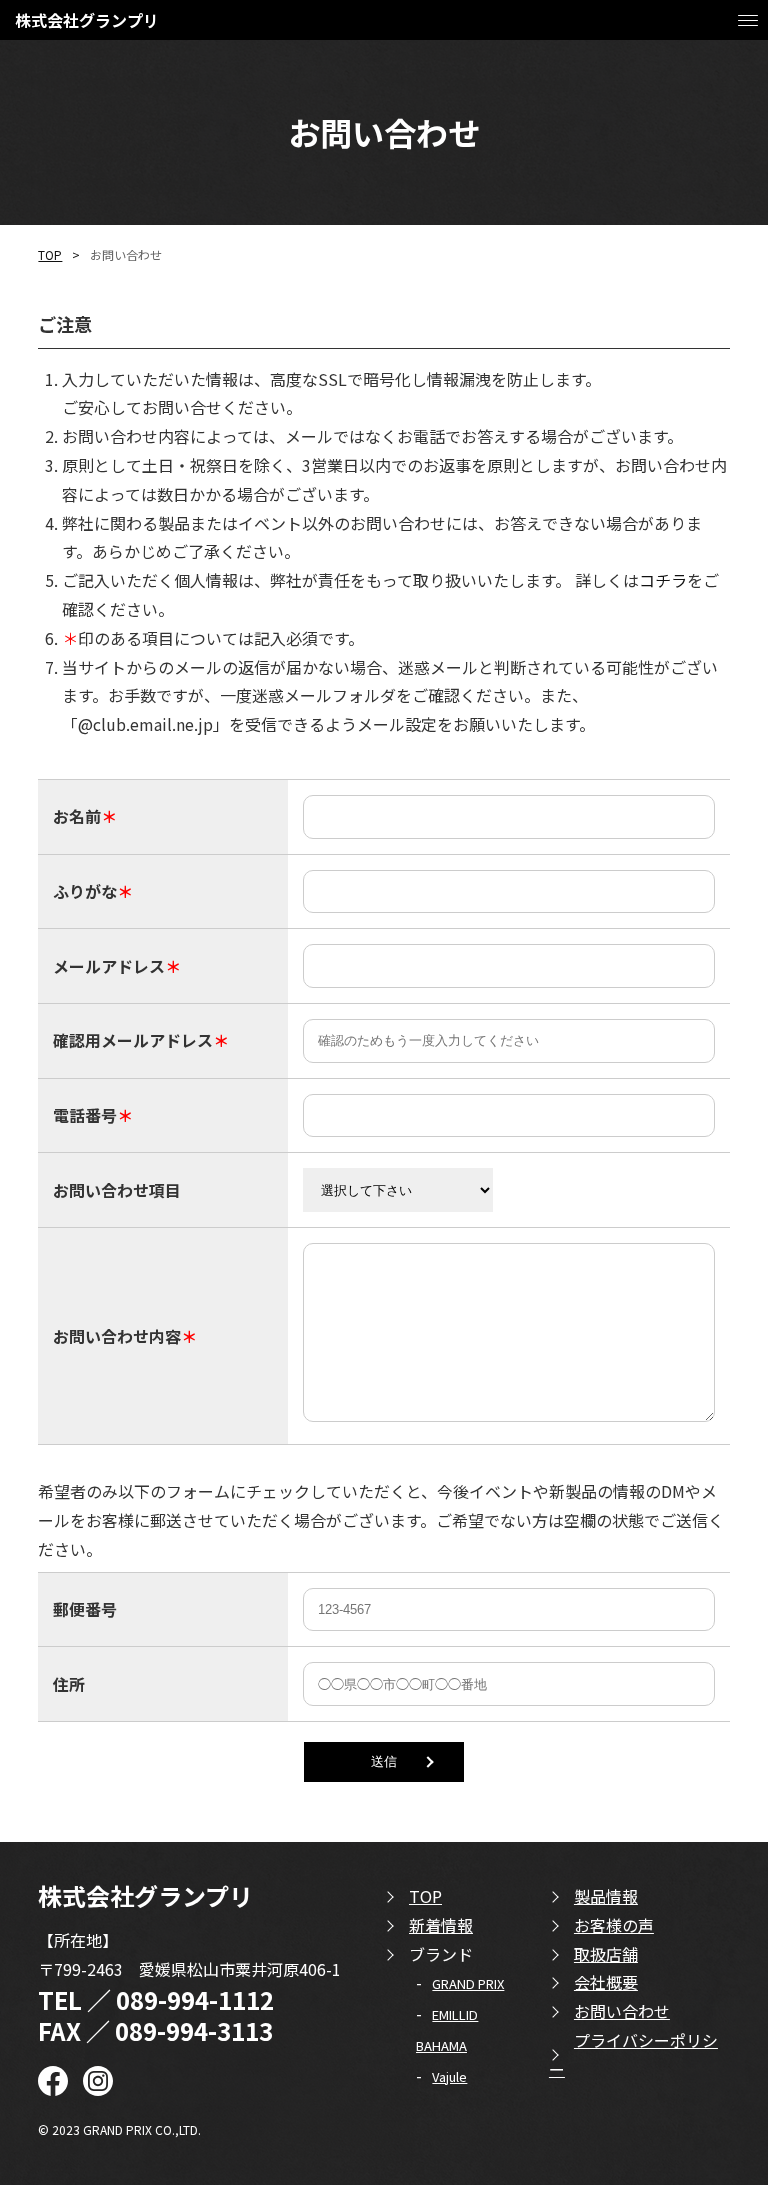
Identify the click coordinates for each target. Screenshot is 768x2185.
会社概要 (606, 1982)
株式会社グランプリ (87, 20)
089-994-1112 (195, 1999)
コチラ (663, 580)
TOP (50, 254)
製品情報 (606, 1896)
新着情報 (441, 1925)
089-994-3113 (194, 2030)
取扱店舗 (606, 1954)
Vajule (449, 2076)
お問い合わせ (622, 2011)
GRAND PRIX (468, 1983)
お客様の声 (614, 1925)
